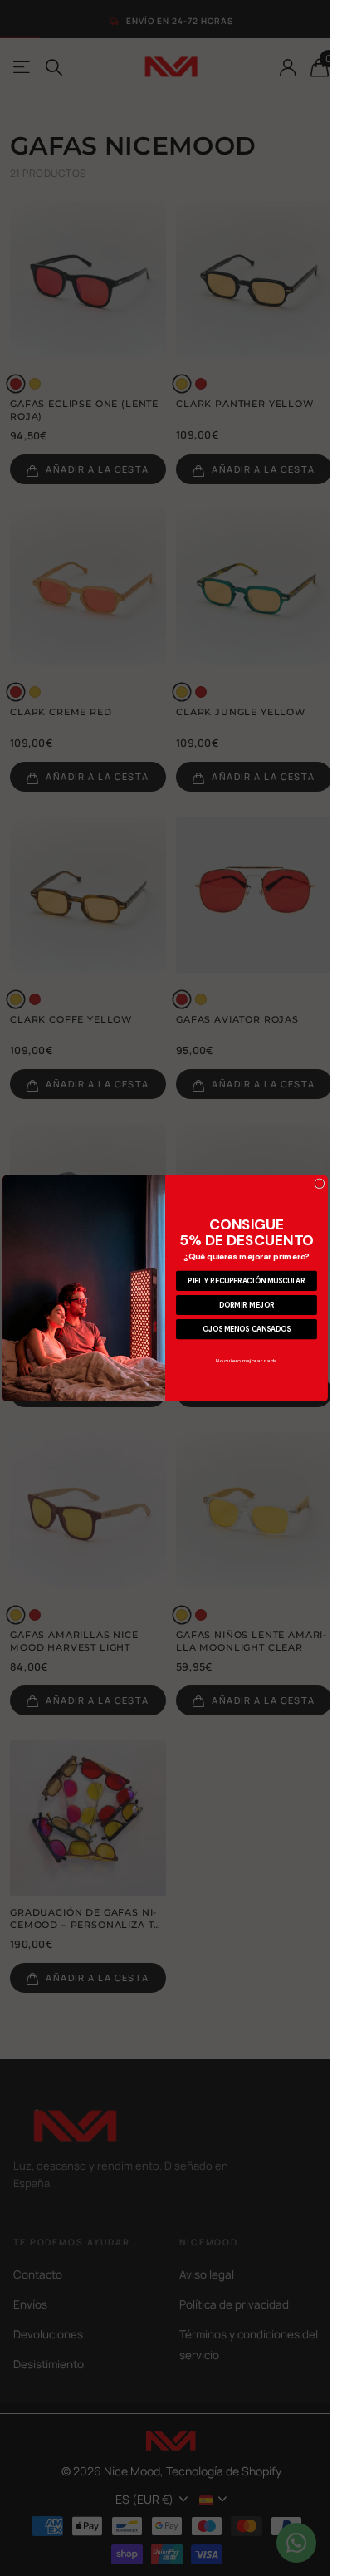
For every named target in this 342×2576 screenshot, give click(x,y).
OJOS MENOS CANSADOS (246, 1329)
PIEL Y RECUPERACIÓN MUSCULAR (247, 1281)
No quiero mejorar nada (246, 1360)
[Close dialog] (319, 1183)
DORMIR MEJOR (246, 1305)
